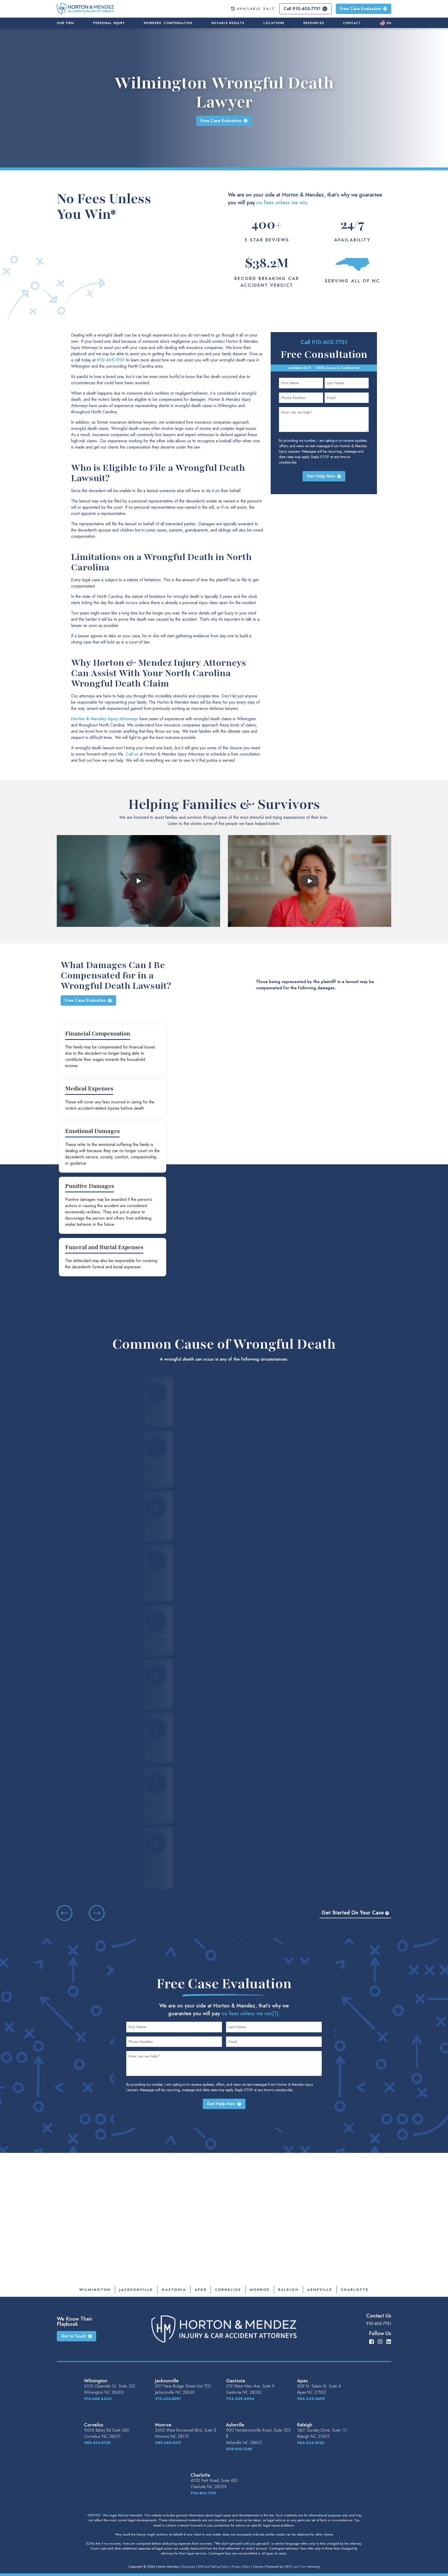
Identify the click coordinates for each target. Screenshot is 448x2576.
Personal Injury (109, 23)
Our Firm (65, 23)
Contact (352, 23)
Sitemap (258, 2567)
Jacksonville (136, 2290)
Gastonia (174, 2290)
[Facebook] (372, 2341)
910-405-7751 (111, 360)
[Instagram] (380, 2341)
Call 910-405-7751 (302, 9)
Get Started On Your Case (353, 1913)
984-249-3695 (311, 2399)
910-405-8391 (168, 2399)
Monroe (260, 2290)
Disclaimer (188, 2567)
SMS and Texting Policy (213, 2567)
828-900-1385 (239, 2449)
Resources (314, 23)
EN (389, 23)
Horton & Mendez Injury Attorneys (105, 719)
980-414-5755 (97, 2443)
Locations (274, 23)
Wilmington (95, 2290)
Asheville (320, 2290)
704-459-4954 (240, 2399)
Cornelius (228, 2290)
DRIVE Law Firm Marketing (302, 2567)
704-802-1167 (204, 2493)
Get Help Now (321, 476)
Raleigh (288, 2290)
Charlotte (355, 2290)
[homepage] (85, 8)
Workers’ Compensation (168, 23)
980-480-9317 (168, 2443)
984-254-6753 (311, 2443)
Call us (132, 754)
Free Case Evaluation (360, 9)
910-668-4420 (98, 2399)
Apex (201, 2290)
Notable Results (228, 23)
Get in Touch (73, 2336)
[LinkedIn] (389, 2341)
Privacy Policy (241, 2567)
